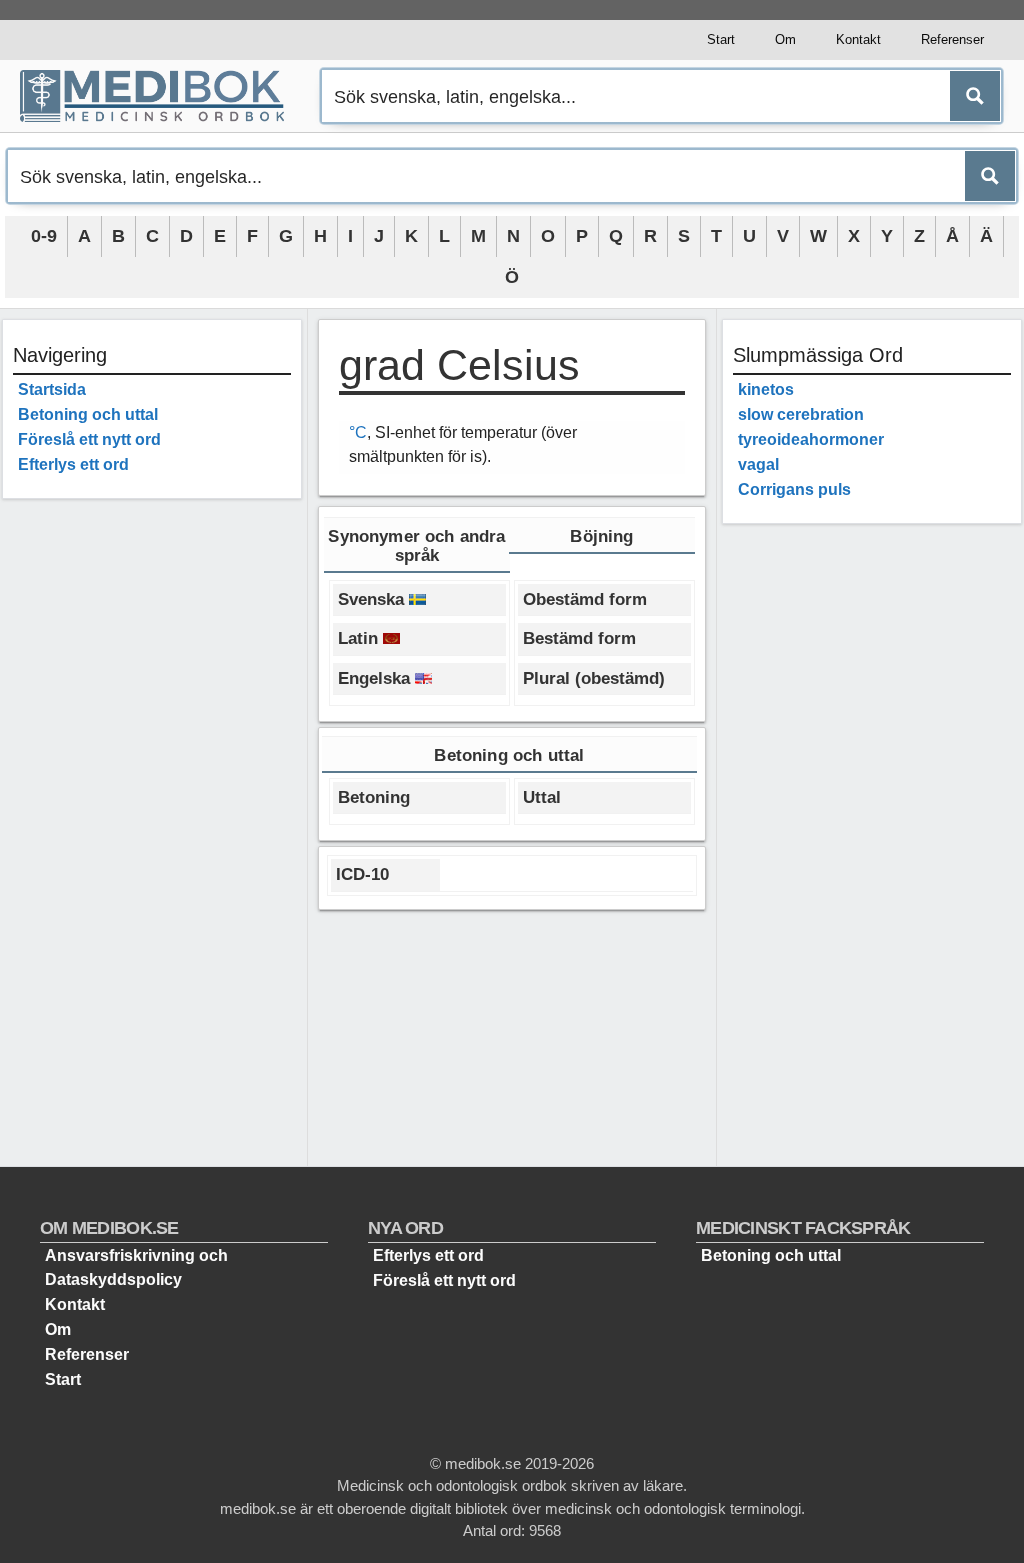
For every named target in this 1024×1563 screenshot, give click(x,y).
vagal (758, 464)
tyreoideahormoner (811, 439)
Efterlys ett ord (73, 464)
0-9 (44, 236)
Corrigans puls (794, 489)
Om (785, 39)
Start (721, 39)
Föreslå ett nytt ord (89, 439)
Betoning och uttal (88, 414)
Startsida (52, 389)
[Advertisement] (152, 814)
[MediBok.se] (161, 96)
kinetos (766, 389)
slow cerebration (801, 414)
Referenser (952, 39)
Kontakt (858, 39)
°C (358, 432)
